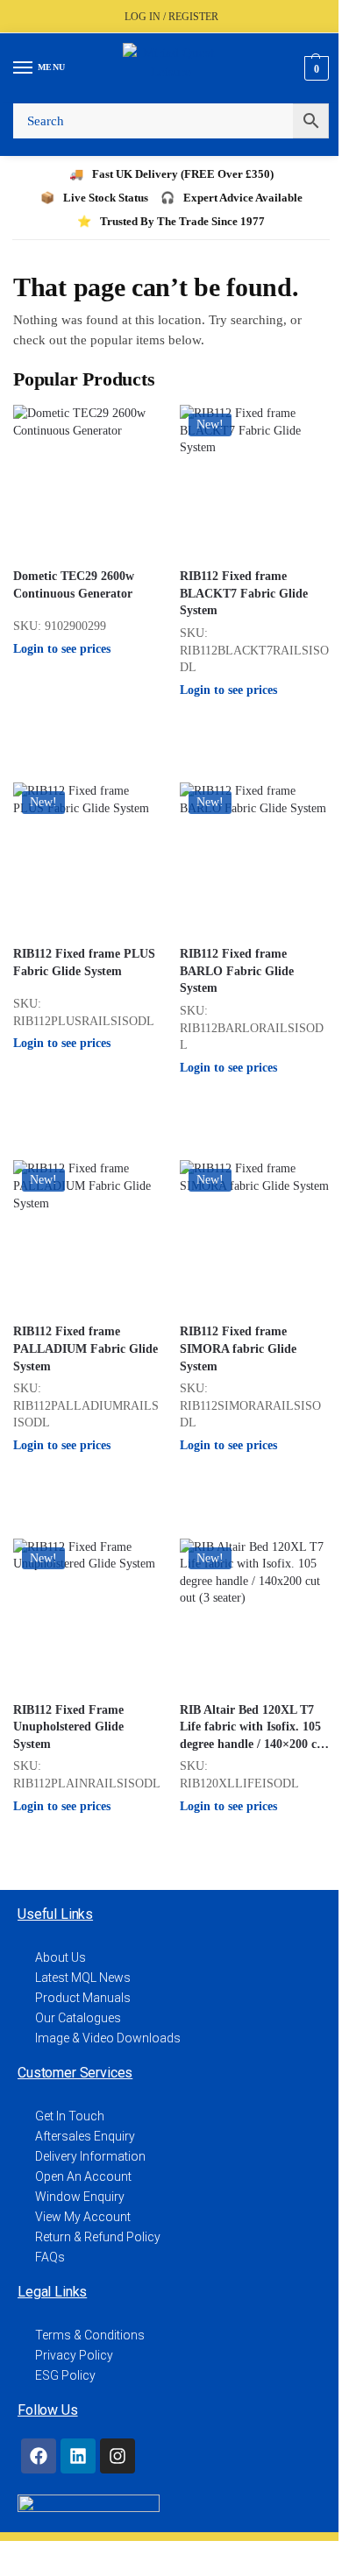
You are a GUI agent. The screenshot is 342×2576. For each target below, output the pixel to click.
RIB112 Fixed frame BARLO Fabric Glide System (237, 971)
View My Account (83, 2217)
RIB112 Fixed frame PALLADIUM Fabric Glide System (85, 1348)
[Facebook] (39, 2456)
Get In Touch (70, 2116)
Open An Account (83, 2176)
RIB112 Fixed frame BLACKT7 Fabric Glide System (244, 593)
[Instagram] (118, 2456)
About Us (61, 1957)
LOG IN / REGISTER (171, 17)
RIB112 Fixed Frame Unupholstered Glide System (68, 1727)
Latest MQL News (83, 1978)
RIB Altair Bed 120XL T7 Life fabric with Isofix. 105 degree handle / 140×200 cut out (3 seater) (254, 1728)
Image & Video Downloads (108, 2038)
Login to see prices (62, 649)
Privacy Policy (74, 2355)
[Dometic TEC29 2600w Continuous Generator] (88, 479)
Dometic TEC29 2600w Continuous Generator (74, 585)
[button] (314, 68)
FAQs (50, 2257)
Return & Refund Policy (98, 2237)
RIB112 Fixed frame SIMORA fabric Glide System (238, 1348)
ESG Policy (65, 2375)
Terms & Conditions (90, 2335)
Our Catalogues (78, 2018)
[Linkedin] (78, 2456)
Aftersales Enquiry (85, 2136)
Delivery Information (90, 2156)
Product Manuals (83, 1998)
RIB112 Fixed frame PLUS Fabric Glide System (84, 962)
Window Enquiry (80, 2197)
